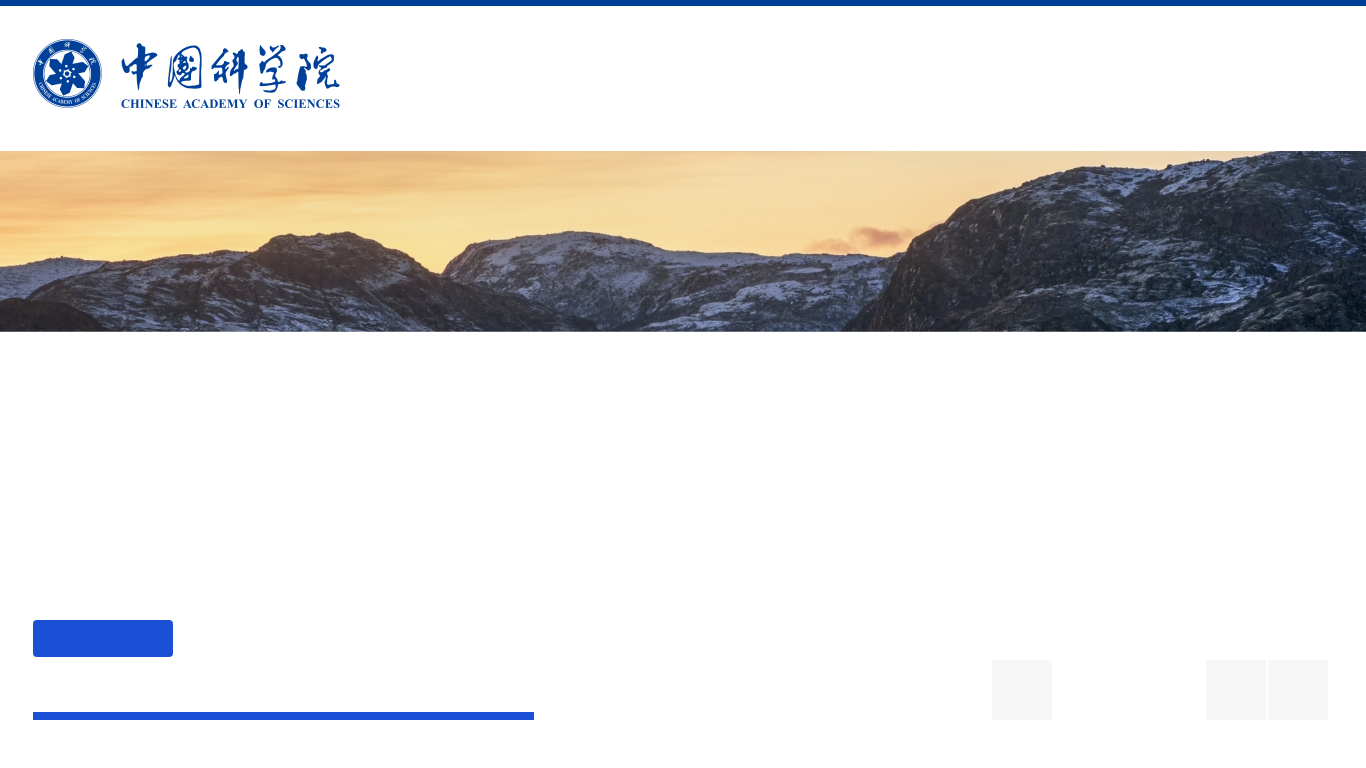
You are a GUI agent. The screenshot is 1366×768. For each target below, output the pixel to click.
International (1076, 78)
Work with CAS (1265, 78)
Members (762, 78)
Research (624, 78)
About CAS (479, 78)
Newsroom (906, 78)
